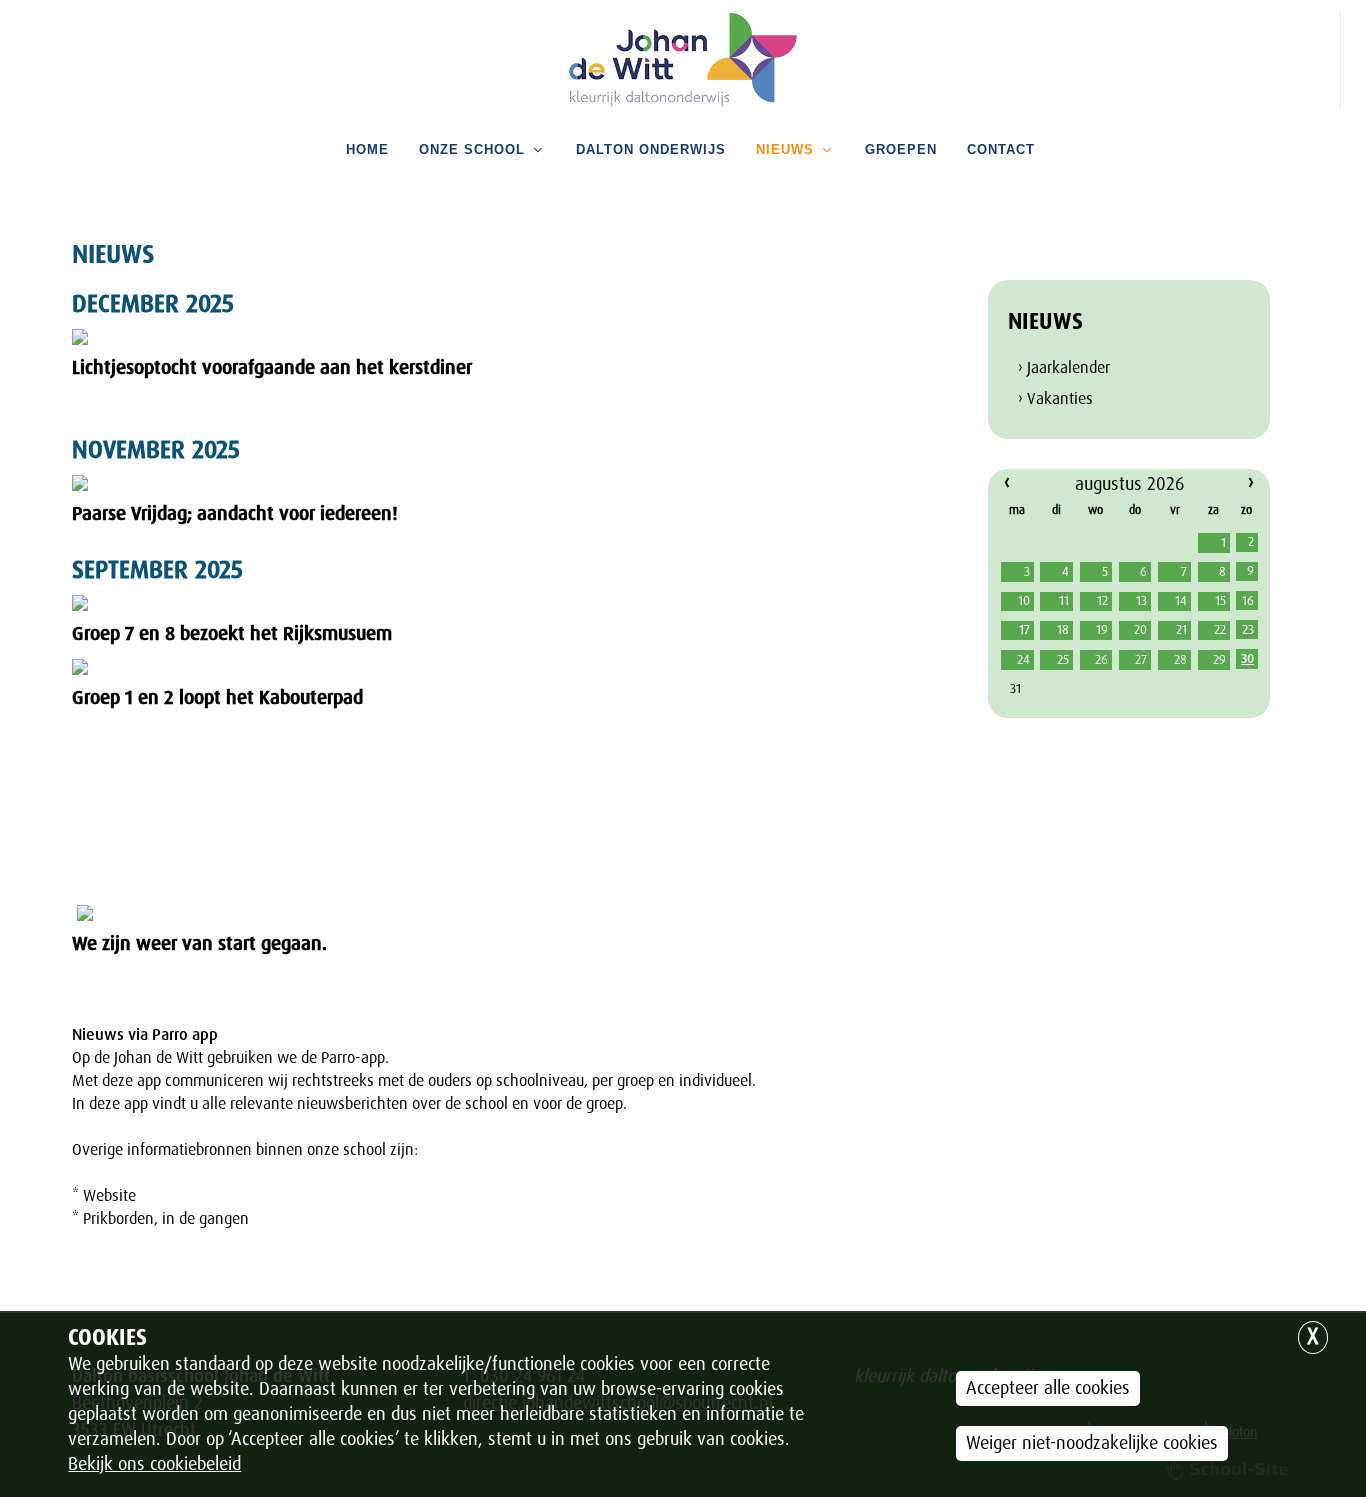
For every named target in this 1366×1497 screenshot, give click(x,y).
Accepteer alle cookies (1048, 1388)
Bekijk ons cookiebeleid (154, 1464)
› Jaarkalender (1064, 367)
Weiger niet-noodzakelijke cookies (1092, 1443)
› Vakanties (1055, 398)
